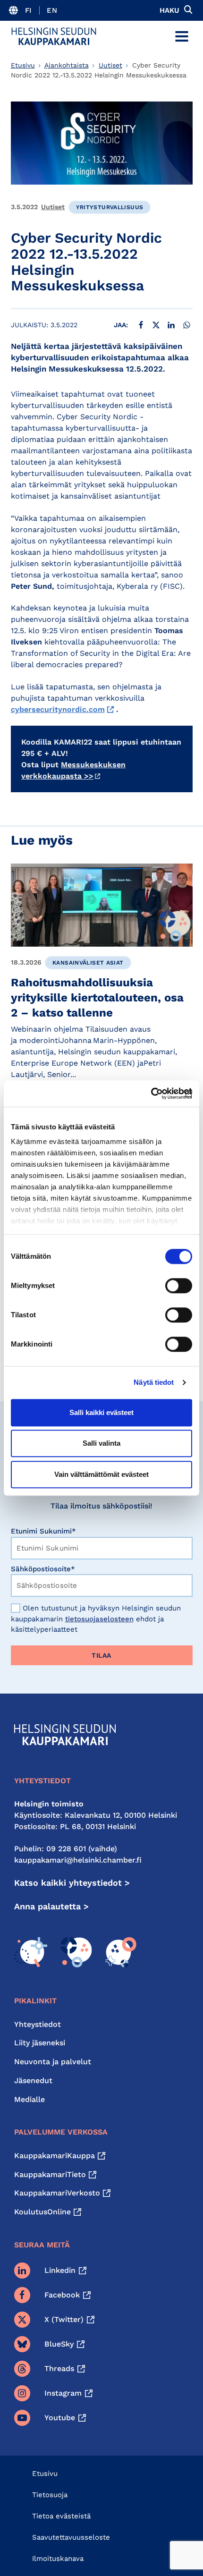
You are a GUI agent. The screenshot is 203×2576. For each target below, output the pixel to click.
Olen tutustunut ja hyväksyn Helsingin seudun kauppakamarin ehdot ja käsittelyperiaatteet (96, 1619)
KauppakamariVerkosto (57, 2193)
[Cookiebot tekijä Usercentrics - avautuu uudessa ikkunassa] (151, 1093)
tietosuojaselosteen (99, 1619)
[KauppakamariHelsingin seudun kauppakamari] (54, 36)
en (52, 10)
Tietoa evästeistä (61, 2516)
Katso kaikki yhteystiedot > (72, 1883)
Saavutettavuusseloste (71, 2537)
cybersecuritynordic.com (58, 709)
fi (29, 10)
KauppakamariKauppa (55, 2156)
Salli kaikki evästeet (101, 1412)
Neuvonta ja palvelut (53, 2062)
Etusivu (23, 65)
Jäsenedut (33, 2080)
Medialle (30, 2099)
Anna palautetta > (51, 1906)
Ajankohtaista (67, 65)
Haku (169, 10)
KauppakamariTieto (50, 2174)
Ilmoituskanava (58, 2559)
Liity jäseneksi (40, 2043)
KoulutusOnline (42, 2212)
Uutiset (110, 65)
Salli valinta (101, 1443)
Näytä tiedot (154, 1382)
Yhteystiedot (38, 2024)
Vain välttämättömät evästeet (101, 1474)
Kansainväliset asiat (88, 963)
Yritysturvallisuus (110, 207)
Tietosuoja (50, 2495)
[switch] (179, 1286)
